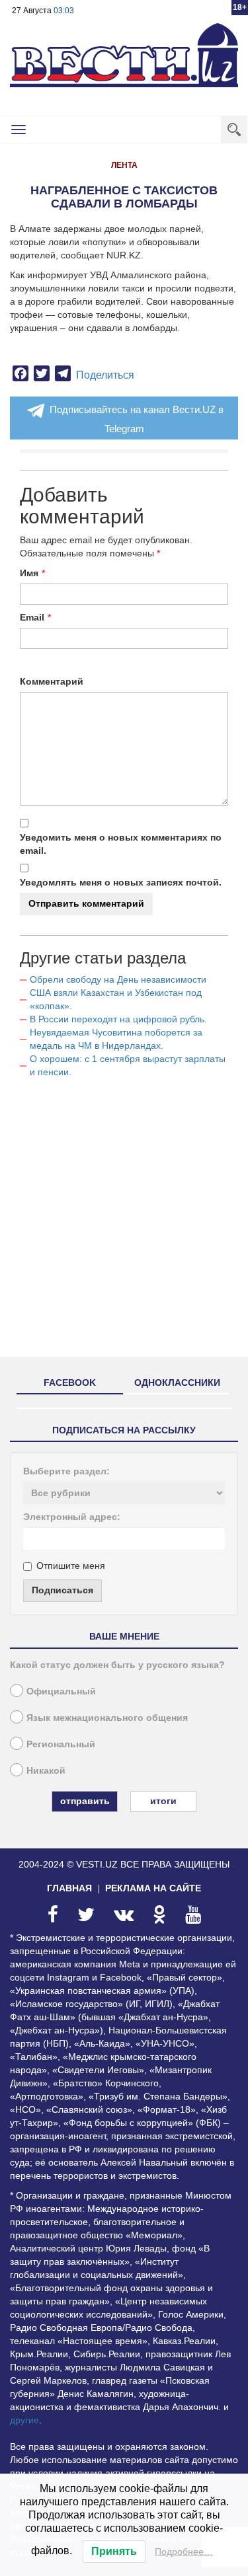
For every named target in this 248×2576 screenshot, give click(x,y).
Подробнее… (184, 2552)
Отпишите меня (71, 1566)
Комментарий (52, 681)
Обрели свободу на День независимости (118, 979)
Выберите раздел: (66, 1471)
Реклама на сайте (153, 1888)
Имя (29, 573)
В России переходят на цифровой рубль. (118, 1019)
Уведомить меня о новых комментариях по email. (121, 844)
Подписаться (62, 1590)
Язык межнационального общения (107, 1718)
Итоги (163, 1801)
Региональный (61, 1744)
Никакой (46, 1770)
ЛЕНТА (124, 165)
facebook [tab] (70, 1383)
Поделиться (105, 375)
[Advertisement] (124, 1223)
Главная (69, 1888)
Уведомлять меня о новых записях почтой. (121, 882)
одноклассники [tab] (177, 1383)
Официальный (61, 1691)
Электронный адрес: (72, 1517)
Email (32, 617)
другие (24, 2420)
